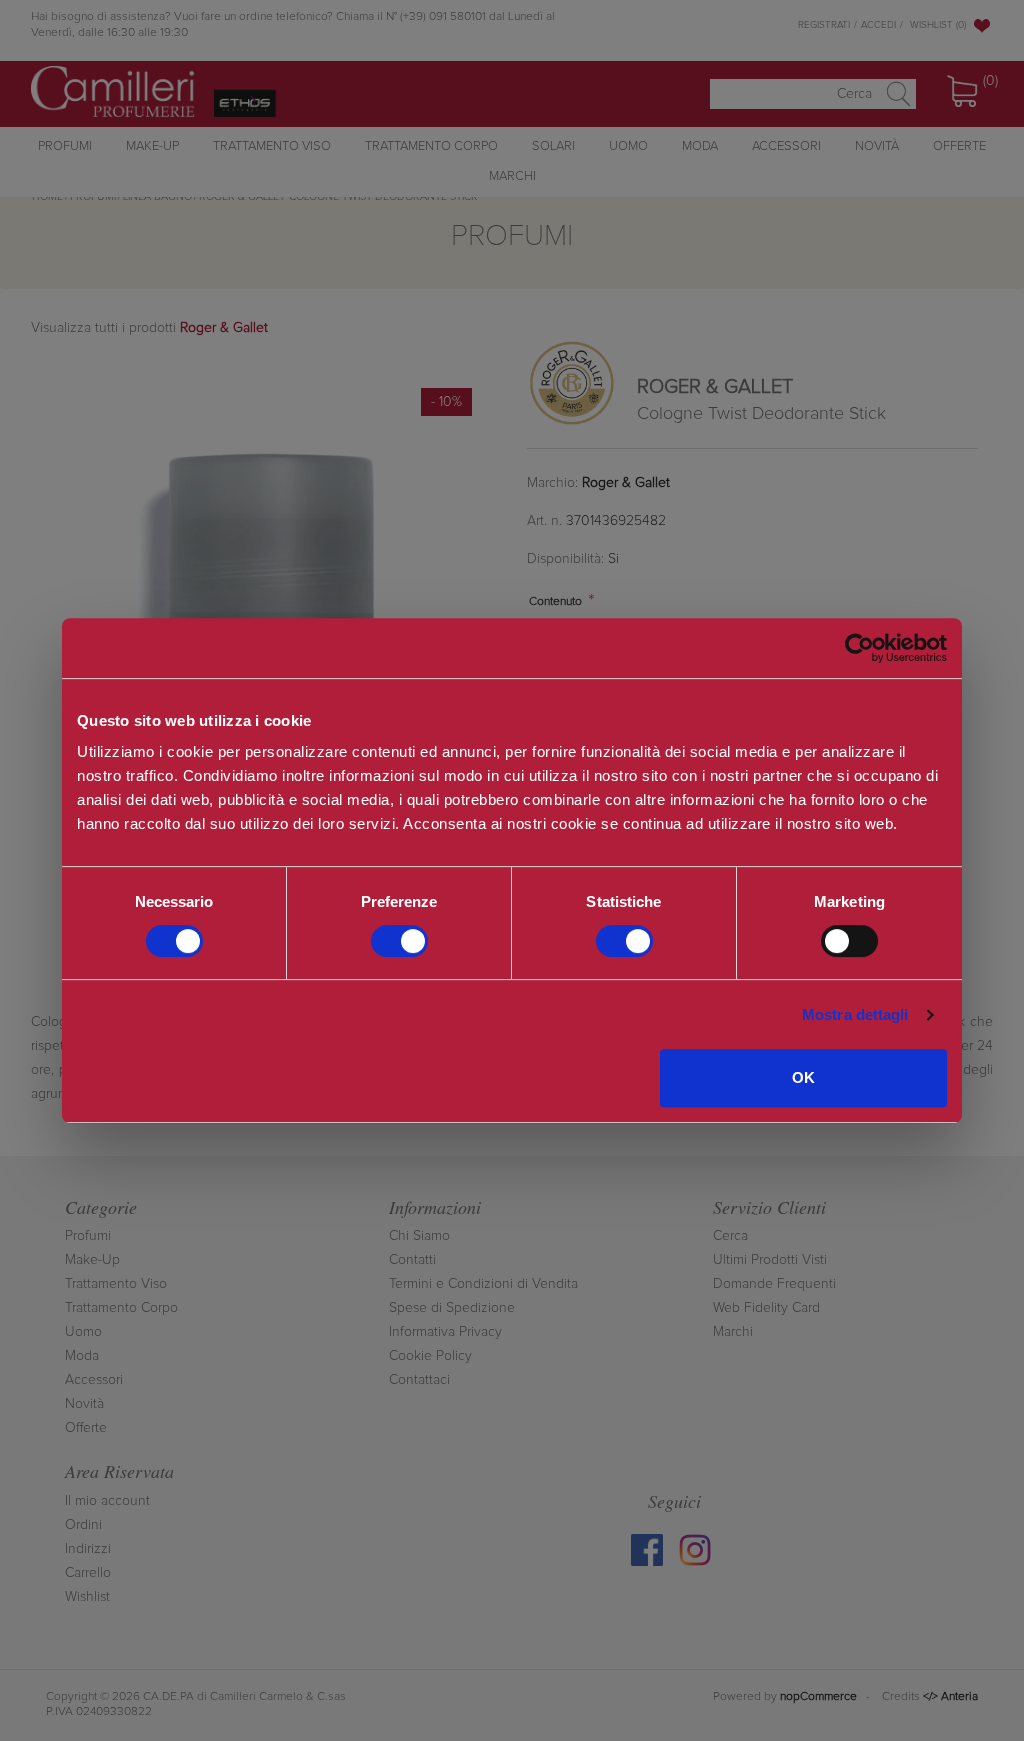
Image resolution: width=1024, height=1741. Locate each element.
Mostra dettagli (855, 1014)
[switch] (399, 941)
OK (803, 1077)
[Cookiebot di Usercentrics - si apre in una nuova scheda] (859, 648)
